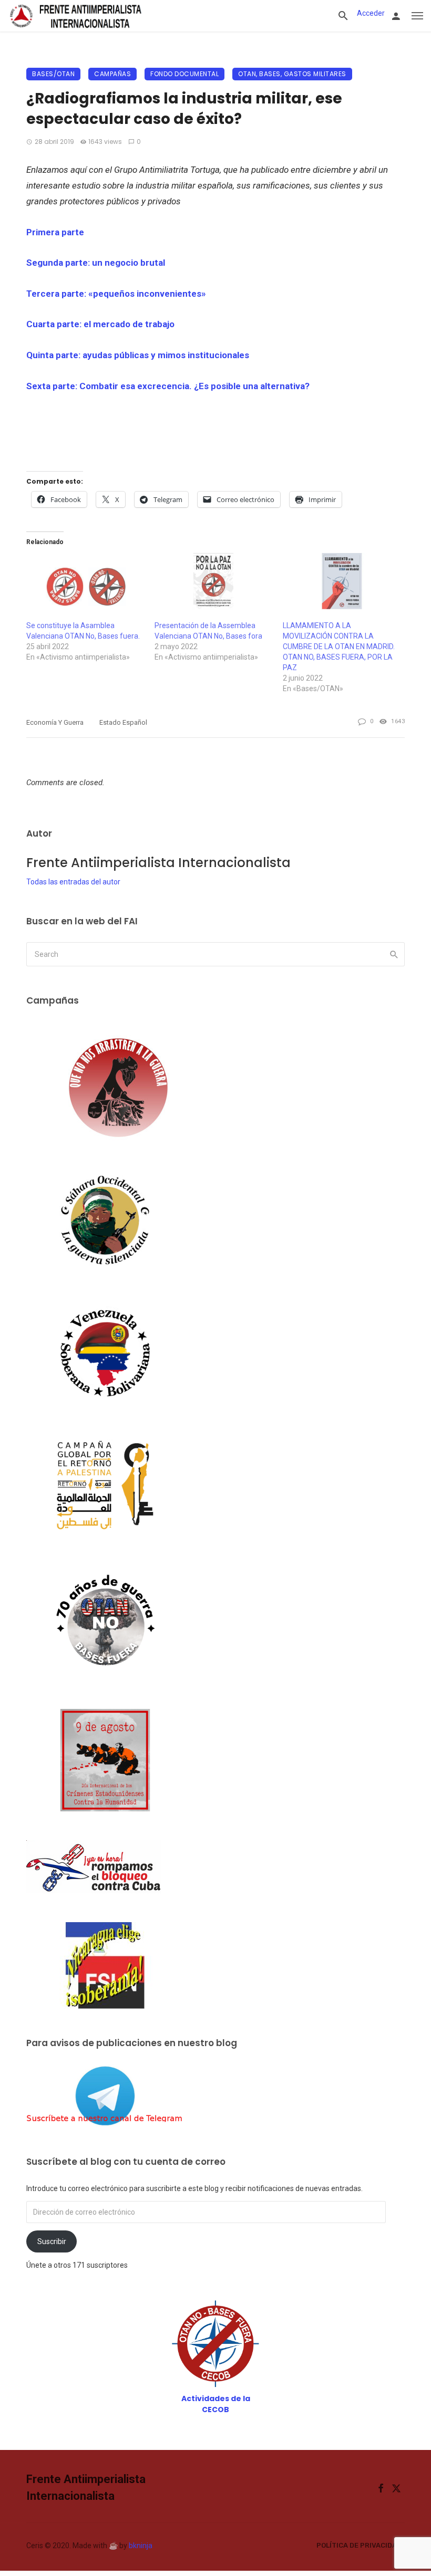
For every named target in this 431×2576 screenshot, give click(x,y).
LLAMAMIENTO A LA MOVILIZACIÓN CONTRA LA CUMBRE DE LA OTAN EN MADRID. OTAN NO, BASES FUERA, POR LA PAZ (339, 646)
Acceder (371, 13)
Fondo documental (184, 74)
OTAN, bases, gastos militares (292, 74)
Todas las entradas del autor (73, 882)
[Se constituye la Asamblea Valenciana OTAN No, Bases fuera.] (85, 587)
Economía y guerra (55, 722)
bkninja (141, 2546)
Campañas (112, 74)
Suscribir (52, 2241)
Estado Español (123, 722)
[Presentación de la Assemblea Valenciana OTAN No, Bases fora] (213, 587)
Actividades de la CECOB (216, 2404)
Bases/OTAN (53, 74)
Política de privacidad (359, 2545)
